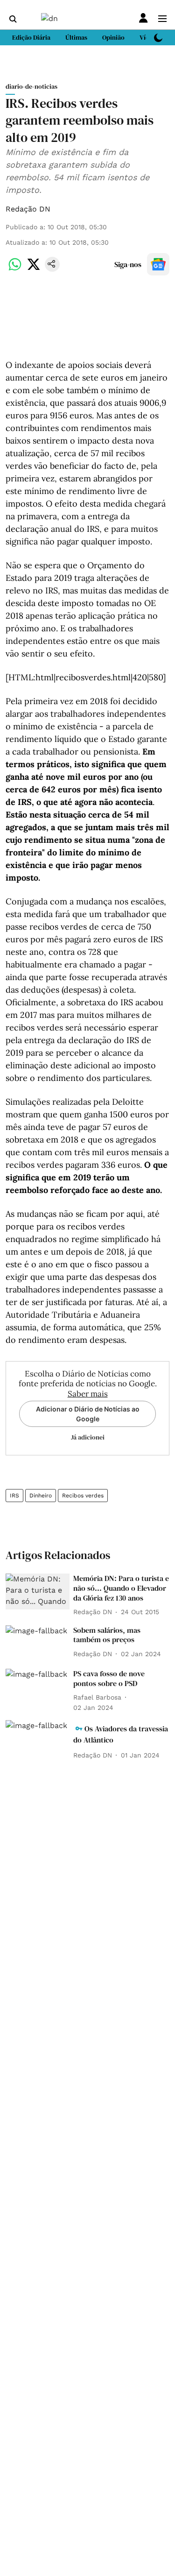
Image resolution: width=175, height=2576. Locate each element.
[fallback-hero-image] (38, 1591)
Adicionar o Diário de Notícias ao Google (88, 1414)
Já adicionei (88, 1437)
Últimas (76, 37)
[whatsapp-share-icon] (15, 269)
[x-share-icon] (34, 269)
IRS (14, 1496)
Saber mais (88, 1394)
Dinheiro (41, 1496)
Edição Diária (31, 37)
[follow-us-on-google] (158, 264)
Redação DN (28, 209)
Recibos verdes (83, 1496)
